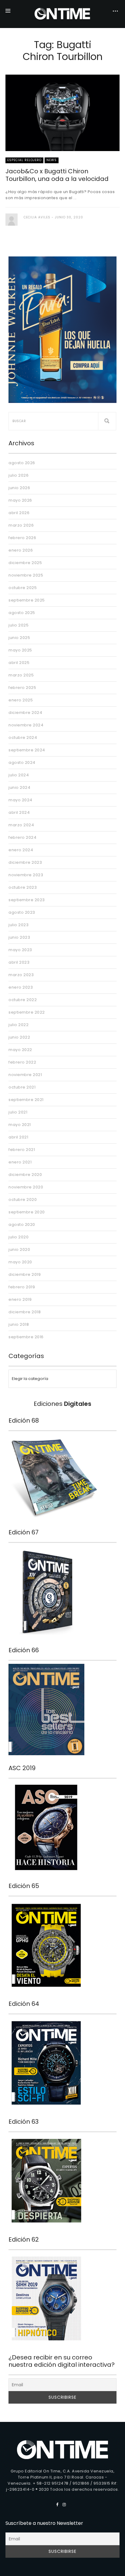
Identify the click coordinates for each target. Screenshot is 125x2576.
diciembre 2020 (25, 1175)
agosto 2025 (22, 613)
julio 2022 (19, 1025)
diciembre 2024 (25, 713)
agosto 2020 (22, 1224)
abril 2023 (19, 962)
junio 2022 (19, 1037)
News (52, 160)
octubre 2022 (23, 1000)
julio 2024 (19, 775)
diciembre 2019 (25, 1274)
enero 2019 (20, 1299)
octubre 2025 (23, 588)
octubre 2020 (23, 1200)
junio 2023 (19, 937)
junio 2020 (19, 1249)
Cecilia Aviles (37, 217)
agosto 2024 (22, 762)
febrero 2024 (22, 837)
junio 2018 (19, 1324)
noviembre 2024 (26, 725)
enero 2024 (21, 850)
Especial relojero (24, 160)
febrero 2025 (22, 688)
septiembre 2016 (26, 1337)
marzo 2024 (21, 825)
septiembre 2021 (26, 1100)
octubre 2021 (22, 1087)
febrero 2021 (22, 1150)
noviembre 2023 (26, 875)
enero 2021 (20, 1162)
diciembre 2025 (25, 563)
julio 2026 (19, 475)
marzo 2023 (21, 975)
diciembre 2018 (25, 1312)
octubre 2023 (23, 887)
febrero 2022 (22, 1062)
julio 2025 (19, 625)
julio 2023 (19, 925)
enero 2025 (21, 700)
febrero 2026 (22, 538)
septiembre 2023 (27, 900)
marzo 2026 (21, 525)
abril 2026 (19, 513)
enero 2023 (21, 987)
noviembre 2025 (26, 575)
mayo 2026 (20, 500)
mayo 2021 (20, 1125)
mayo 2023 (20, 950)
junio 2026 (19, 488)
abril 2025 (19, 663)
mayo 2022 (20, 1050)
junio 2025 (19, 638)
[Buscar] (107, 421)
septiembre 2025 (27, 600)
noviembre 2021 (25, 1075)
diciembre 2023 (25, 862)
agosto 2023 (22, 912)
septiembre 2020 (27, 1212)
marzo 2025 (21, 675)
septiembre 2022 (27, 1012)
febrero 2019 (22, 1287)
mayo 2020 (20, 1262)
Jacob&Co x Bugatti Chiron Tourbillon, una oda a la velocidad (57, 175)
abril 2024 (19, 812)
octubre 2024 (23, 738)
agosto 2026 (22, 463)
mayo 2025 (20, 650)
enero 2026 (21, 550)
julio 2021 (18, 1112)
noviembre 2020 (26, 1187)
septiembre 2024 (27, 750)
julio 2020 (19, 1237)
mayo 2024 (20, 800)
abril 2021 (18, 1137)
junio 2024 (19, 787)
